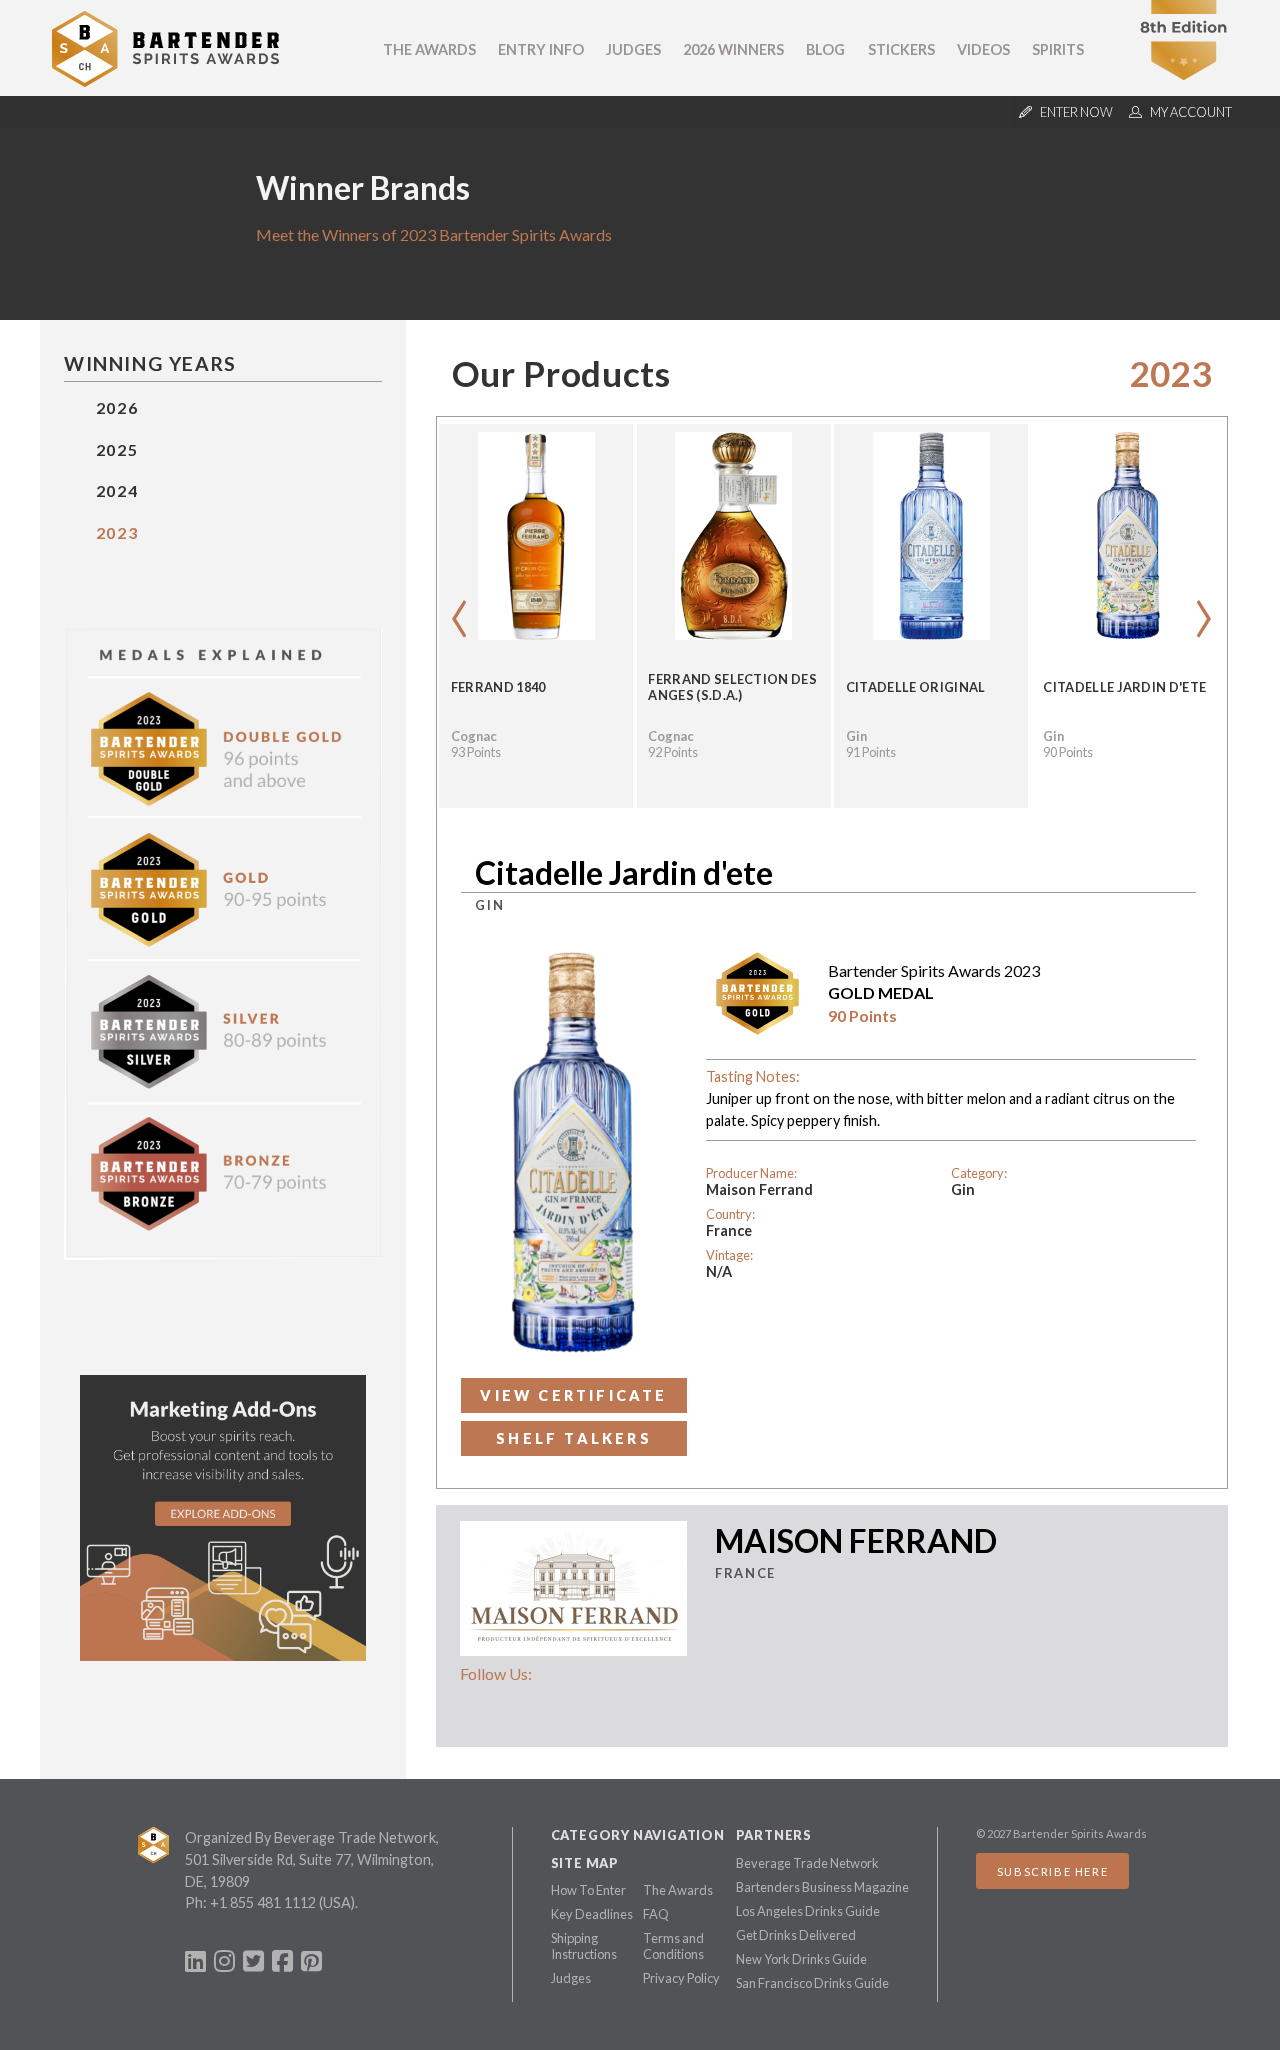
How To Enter (588, 1890)
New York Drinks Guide (801, 1959)
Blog (825, 49)
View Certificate (573, 1395)
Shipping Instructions (584, 1946)
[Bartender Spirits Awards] (166, 80)
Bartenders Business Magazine (822, 1887)
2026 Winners (733, 49)
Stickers (901, 49)
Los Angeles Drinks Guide (808, 1911)
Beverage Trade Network (807, 1863)
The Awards (429, 49)
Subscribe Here (1052, 1871)
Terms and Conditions (673, 1946)
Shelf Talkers (574, 1438)
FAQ (656, 1914)
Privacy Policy (681, 1978)
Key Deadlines (592, 1914)
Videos (983, 49)
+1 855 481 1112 (263, 1902)
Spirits (1058, 49)
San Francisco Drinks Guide (812, 1983)
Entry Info (541, 49)
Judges (633, 49)
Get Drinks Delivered (796, 1935)
